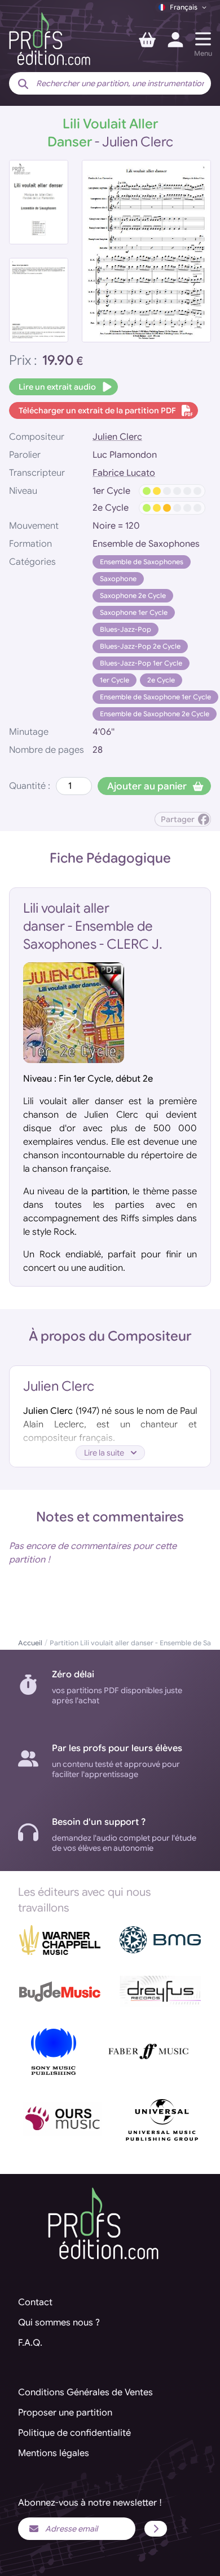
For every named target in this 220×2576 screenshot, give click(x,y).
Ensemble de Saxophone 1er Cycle (155, 697)
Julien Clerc (117, 437)
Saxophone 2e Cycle (133, 595)
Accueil (30, 1643)
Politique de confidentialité (74, 2433)
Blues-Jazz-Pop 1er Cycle (141, 663)
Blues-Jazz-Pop (126, 629)
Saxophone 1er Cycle (134, 612)
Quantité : (30, 786)
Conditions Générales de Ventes (85, 2392)
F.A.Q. (30, 2343)
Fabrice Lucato (124, 473)
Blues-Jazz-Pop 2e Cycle (140, 646)
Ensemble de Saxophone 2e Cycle (155, 714)
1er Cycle (115, 680)
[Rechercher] (23, 84)
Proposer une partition (65, 2413)
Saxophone (118, 579)
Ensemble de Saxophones (142, 562)
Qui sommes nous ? (59, 2323)
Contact (35, 2302)
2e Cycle (161, 680)
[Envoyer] (156, 2529)
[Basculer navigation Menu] (203, 39)
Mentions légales (54, 2453)
